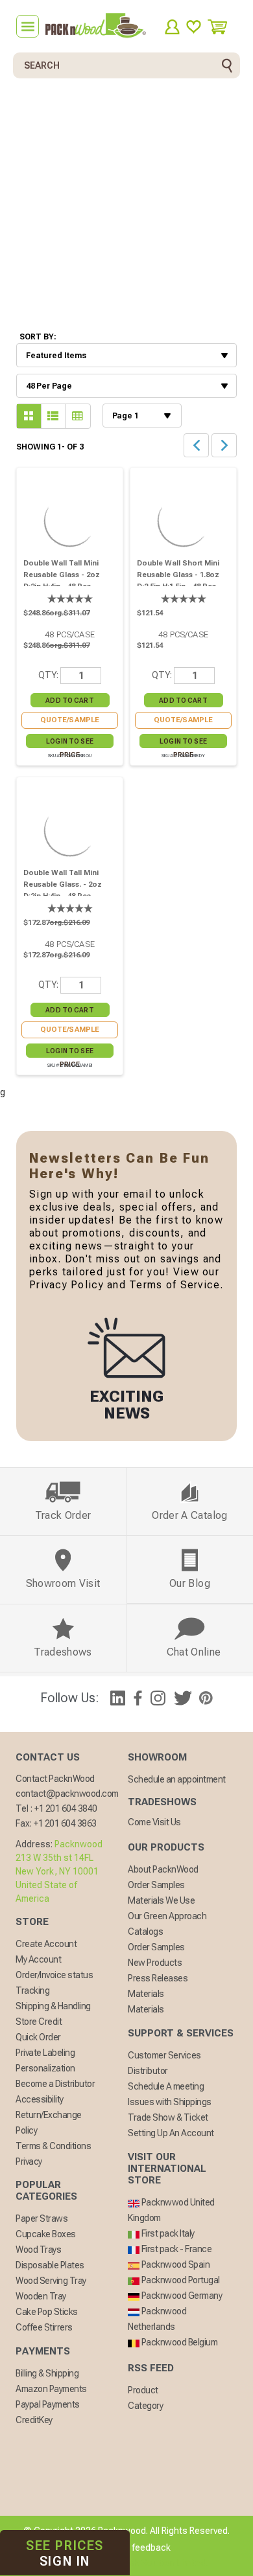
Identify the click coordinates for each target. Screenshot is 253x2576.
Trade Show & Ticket (168, 2117)
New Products (155, 1963)
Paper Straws (42, 2218)
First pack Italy (167, 2233)
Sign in (65, 2553)
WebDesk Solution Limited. (154, 2563)
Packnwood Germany (181, 2296)
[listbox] (126, 355)
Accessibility (40, 2099)
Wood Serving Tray (51, 2281)
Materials (146, 1994)
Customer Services (164, 2055)
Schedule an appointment (177, 1779)
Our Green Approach (167, 1916)
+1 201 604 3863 (65, 1823)
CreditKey (34, 2420)
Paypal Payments (48, 2404)
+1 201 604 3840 (66, 1808)
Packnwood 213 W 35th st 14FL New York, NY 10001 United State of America (59, 1871)
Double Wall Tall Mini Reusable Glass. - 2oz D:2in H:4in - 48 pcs (63, 884)
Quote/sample (70, 720)
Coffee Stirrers (44, 2327)
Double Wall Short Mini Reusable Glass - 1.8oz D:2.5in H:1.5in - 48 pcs (178, 575)
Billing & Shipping (47, 2373)
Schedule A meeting (166, 2086)
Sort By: (38, 337)
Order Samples (156, 1885)
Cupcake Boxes (46, 2234)
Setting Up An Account (171, 2133)
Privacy (29, 2161)
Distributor (148, 2071)
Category (145, 2406)
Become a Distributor (55, 2084)
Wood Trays (38, 2250)
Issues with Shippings (170, 2102)
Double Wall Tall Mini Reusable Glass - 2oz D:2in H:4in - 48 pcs (62, 575)
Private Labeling (45, 2053)
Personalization (45, 2068)
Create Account (46, 1944)
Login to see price (70, 743)
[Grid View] (53, 416)
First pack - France (175, 2249)
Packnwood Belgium (178, 2342)
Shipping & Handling (53, 2006)
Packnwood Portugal (180, 2280)
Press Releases (158, 1978)
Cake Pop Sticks (47, 2312)
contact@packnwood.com (67, 1794)
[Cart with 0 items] (222, 27)
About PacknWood (163, 1869)
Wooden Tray (41, 2296)
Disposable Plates (50, 2265)
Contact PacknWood (55, 1779)
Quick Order (38, 2037)
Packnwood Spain (175, 2264)
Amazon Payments (51, 2389)
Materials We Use (161, 1900)
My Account (38, 1959)
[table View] (78, 416)
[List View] (29, 416)
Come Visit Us (154, 1822)
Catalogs (145, 1932)
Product (143, 2390)
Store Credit (39, 2022)
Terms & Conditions (53, 2146)
